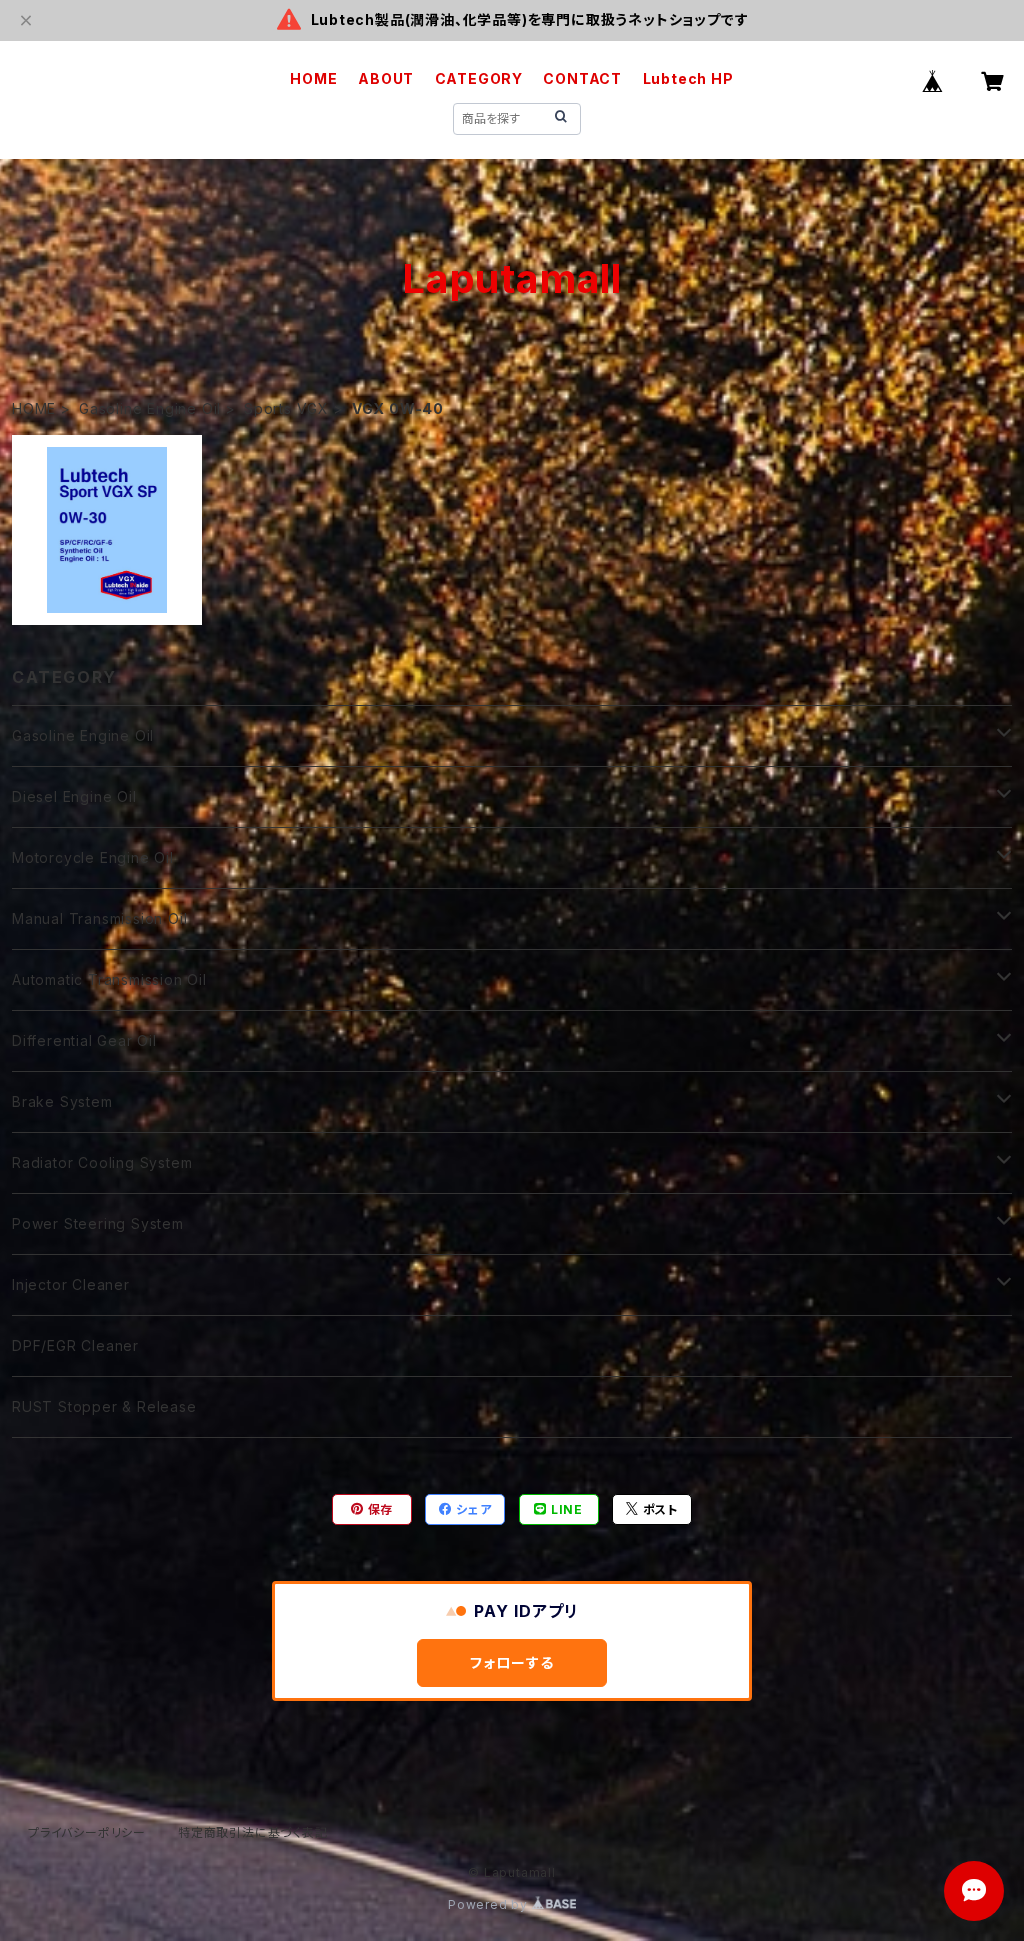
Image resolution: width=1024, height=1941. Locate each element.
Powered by (490, 1904)
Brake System (62, 1101)
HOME (313, 78)
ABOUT (386, 78)
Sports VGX (286, 408)
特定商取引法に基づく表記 (253, 1832)
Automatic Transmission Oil (109, 979)
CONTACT (582, 78)
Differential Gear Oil (84, 1040)
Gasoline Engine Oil (150, 408)
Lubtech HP (688, 78)
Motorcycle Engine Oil (93, 857)
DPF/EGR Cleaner (75, 1345)
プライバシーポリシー (87, 1832)
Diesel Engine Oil (74, 796)
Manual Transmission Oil (99, 918)
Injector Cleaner (71, 1284)
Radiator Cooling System (102, 1162)
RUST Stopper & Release (104, 1406)
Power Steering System (98, 1223)
